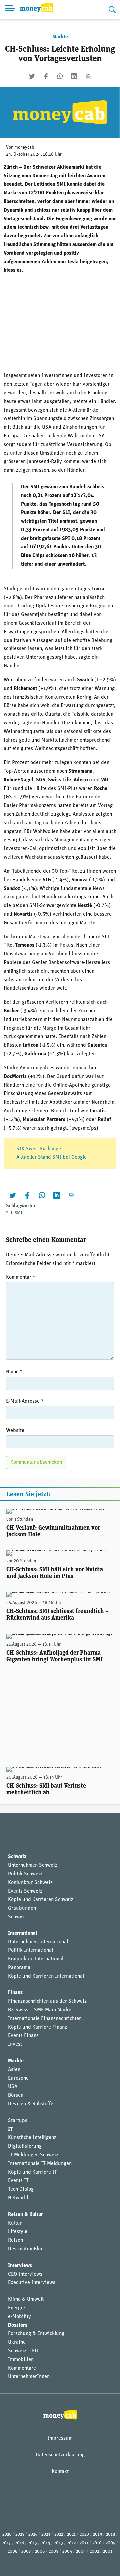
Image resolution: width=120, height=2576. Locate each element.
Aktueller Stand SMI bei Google (51, 1157)
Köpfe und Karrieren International (46, 1976)
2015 (32, 2543)
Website (15, 1431)
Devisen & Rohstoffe (31, 2104)
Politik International (30, 1950)
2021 (71, 2535)
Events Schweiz (25, 1891)
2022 (59, 2535)
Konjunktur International (36, 1959)
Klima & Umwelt (26, 2299)
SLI (9, 1213)
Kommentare (22, 2368)
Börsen (16, 2095)
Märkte (60, 37)
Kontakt (60, 2472)
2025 (20, 2535)
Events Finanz (23, 2036)
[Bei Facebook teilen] (46, 76)
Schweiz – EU (23, 2351)
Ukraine (17, 2342)
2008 (12, 2552)
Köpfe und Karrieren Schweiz (41, 1900)
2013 (58, 2543)
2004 (67, 2552)
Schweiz (17, 1857)
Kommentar (21, 1277)
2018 (110, 2535)
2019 (97, 2535)
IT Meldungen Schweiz (33, 2155)
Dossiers (18, 2325)
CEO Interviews (25, 2274)
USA (13, 2087)
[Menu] (10, 9)
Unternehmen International (38, 1942)
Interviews (20, 2266)
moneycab (24, 147)
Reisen (15, 2240)
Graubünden (22, 1908)
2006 (40, 2552)
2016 (19, 2543)
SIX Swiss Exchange (39, 1149)
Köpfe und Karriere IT (32, 2172)
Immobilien (21, 2360)
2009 (110, 2543)
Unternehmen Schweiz (33, 1865)
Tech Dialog (21, 2189)
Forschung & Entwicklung (36, 2334)
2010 (97, 2543)
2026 (7, 2535)
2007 (26, 2552)
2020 (84, 2535)
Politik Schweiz (25, 1874)
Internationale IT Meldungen (40, 2164)
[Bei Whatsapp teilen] (60, 76)
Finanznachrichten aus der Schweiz (47, 2001)
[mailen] (88, 76)
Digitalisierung (25, 2146)
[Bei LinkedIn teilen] (74, 76)
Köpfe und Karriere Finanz (37, 2027)
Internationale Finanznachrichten (45, 2019)
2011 (84, 2543)
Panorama (19, 1968)
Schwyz (16, 1917)
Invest (15, 2044)
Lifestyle (18, 2232)
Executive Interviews (32, 2283)
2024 (33, 2535)
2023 (46, 2535)
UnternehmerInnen (29, 2377)
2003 (81, 2552)
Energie (16, 2308)
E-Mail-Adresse (25, 1401)
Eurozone (18, 2078)
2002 (94, 2552)
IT (10, 2129)
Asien (14, 2070)
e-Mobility (19, 2317)
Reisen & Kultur (25, 2215)
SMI (18, 1213)
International (23, 1933)
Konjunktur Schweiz (30, 1883)
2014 (45, 2543)
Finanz (15, 1993)
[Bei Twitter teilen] (32, 76)
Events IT (18, 2181)
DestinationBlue (26, 2249)
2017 (6, 2543)
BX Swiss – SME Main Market (40, 2010)
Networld (18, 2198)
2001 (108, 2552)
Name (14, 1372)
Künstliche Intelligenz (32, 2138)
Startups (18, 2121)
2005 (53, 2552)
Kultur (15, 2223)
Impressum (60, 2438)
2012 (71, 2543)
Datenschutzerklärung (60, 2455)
